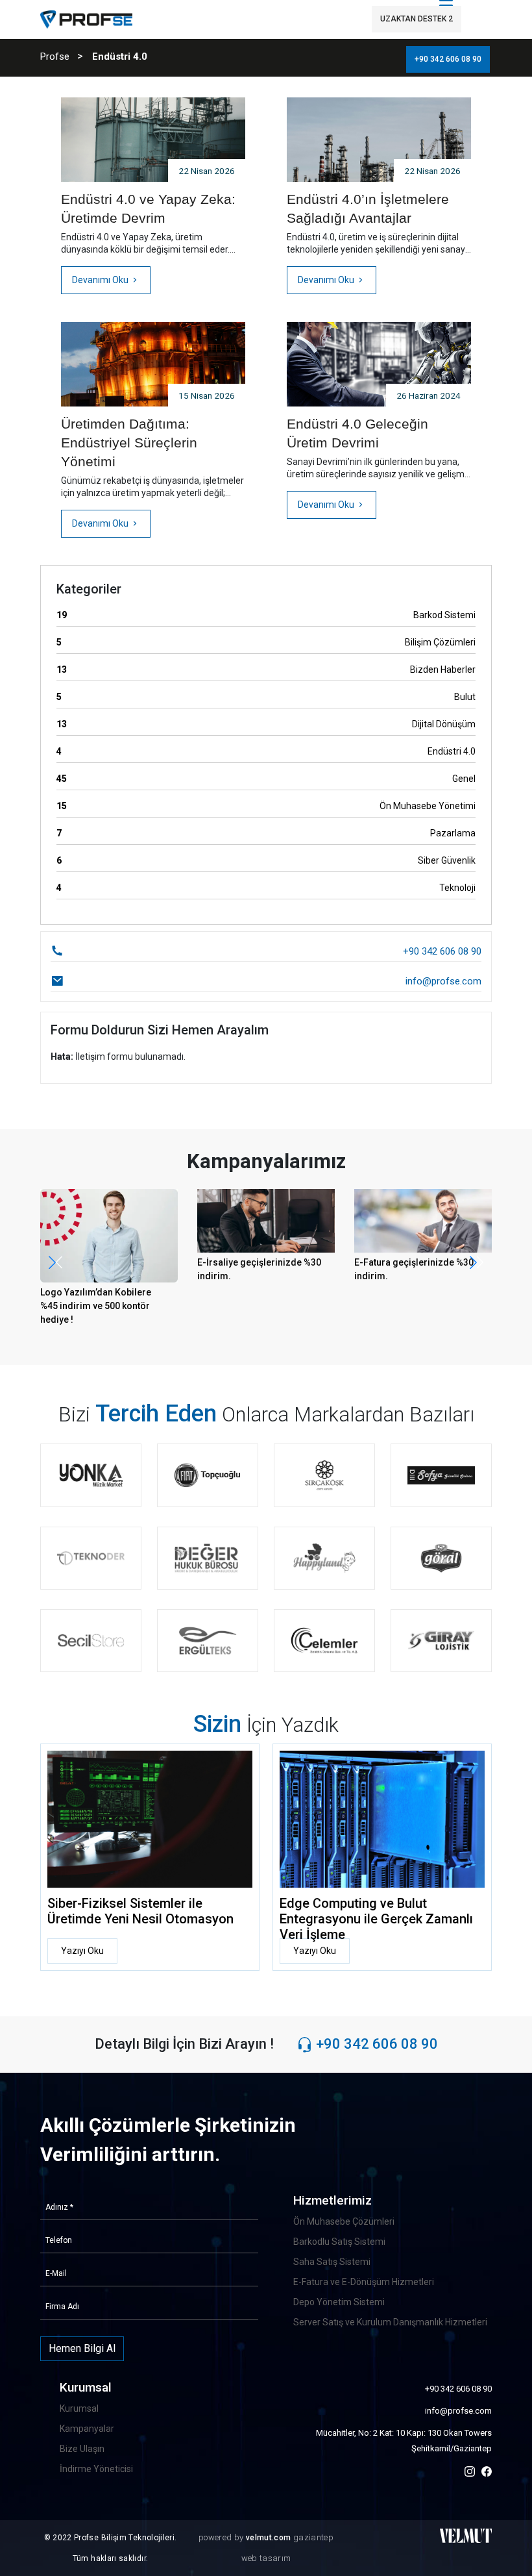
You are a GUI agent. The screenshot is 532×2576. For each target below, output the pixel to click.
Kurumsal (79, 2408)
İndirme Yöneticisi (96, 2469)
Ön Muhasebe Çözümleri (344, 2221)
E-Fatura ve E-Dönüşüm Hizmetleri (364, 2282)
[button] (477, 1262)
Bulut (266, 697)
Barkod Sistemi (266, 615)
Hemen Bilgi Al (82, 2348)
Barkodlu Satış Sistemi (339, 2242)
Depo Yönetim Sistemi (339, 2302)
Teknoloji (266, 888)
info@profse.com (458, 2411)
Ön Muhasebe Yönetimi (266, 806)
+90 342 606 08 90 (448, 59)
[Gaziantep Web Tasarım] (466, 2535)
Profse (55, 56)
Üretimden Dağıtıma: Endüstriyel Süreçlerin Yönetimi (129, 443)
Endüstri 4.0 (266, 751)
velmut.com (270, 2538)
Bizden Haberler (266, 669)
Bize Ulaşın (82, 2449)
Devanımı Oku (101, 280)
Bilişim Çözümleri (266, 642)
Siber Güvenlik (266, 860)
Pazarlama (266, 833)
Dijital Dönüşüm (266, 724)
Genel (266, 779)
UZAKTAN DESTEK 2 (417, 19)
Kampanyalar (87, 2429)
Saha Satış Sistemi (332, 2262)
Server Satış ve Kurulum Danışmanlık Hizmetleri (390, 2322)
